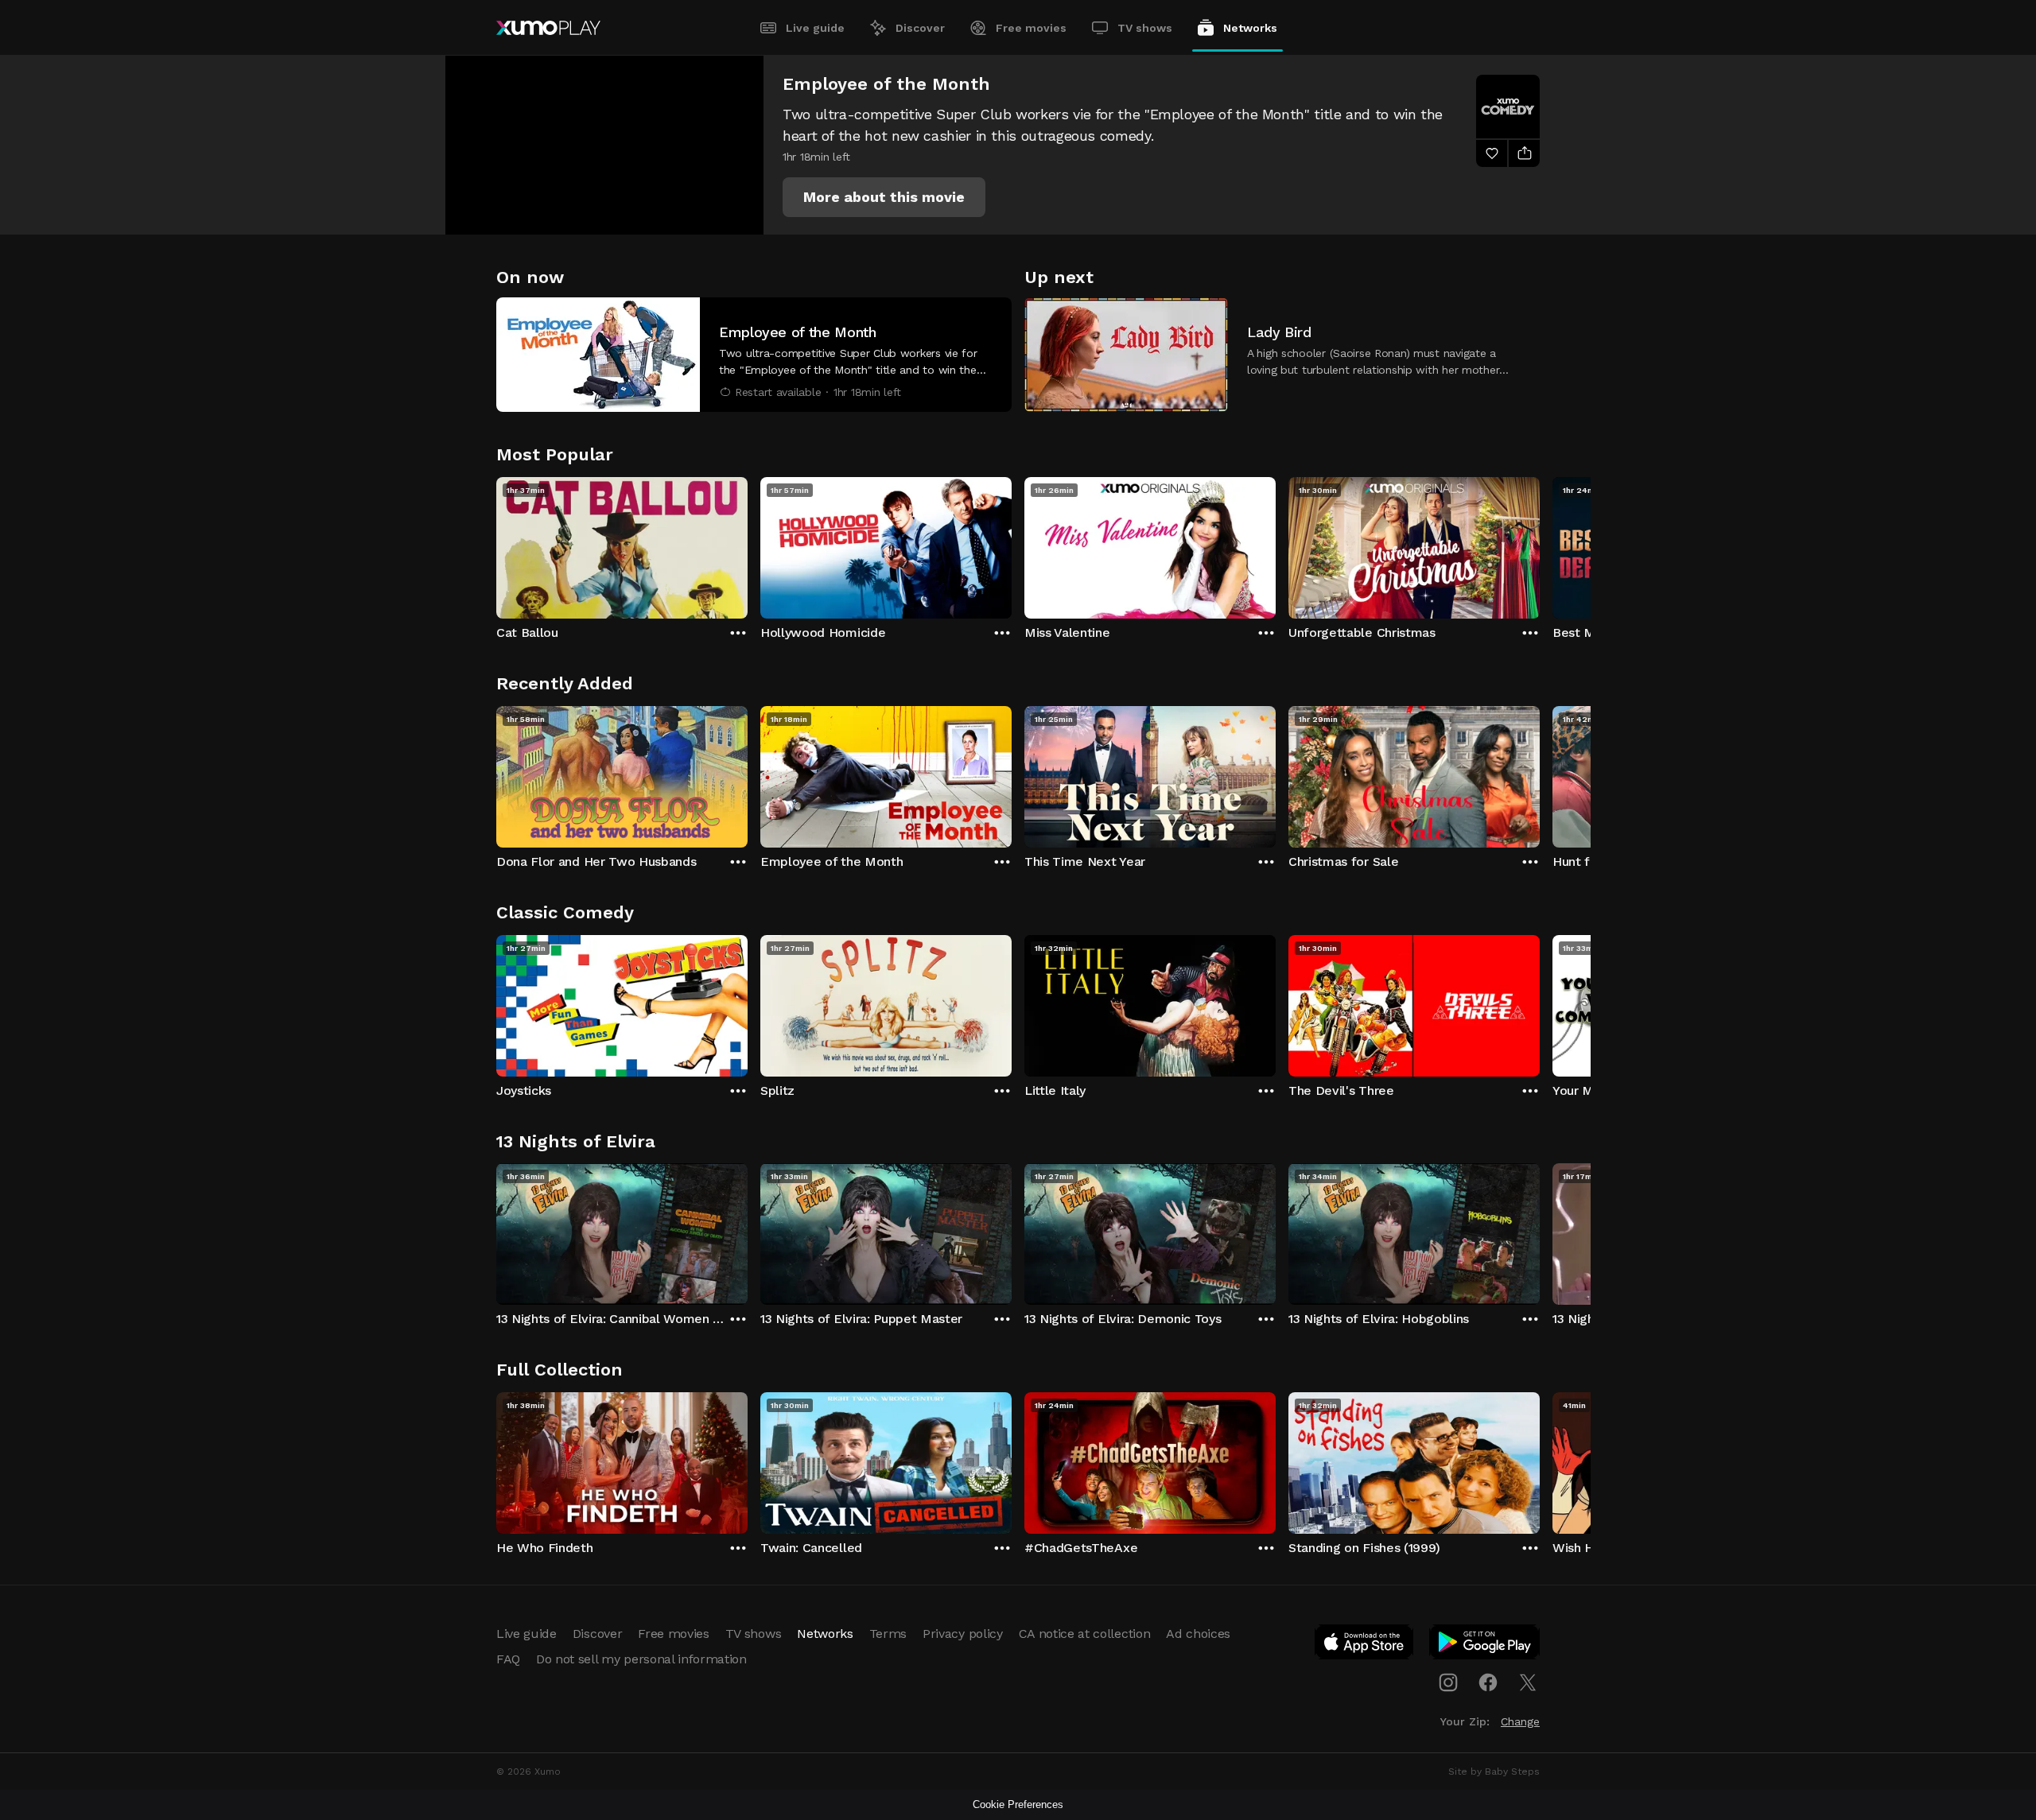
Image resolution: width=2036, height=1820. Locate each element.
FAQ (508, 1659)
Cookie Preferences (1018, 1804)
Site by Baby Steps (1494, 1771)
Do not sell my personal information (641, 1659)
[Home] (548, 28)
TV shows (1145, 28)
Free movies (1031, 28)
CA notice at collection (1085, 1634)
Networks (1250, 28)
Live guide (815, 28)
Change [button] (1520, 1721)
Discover (920, 28)
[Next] (1540, 544)
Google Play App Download (1485, 1645)
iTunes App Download (1365, 1645)
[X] (1528, 1682)
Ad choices (1198, 1634)
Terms (888, 1634)
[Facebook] (1488, 1682)
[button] (884, 197)
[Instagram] (1448, 1682)
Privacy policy (963, 1634)
